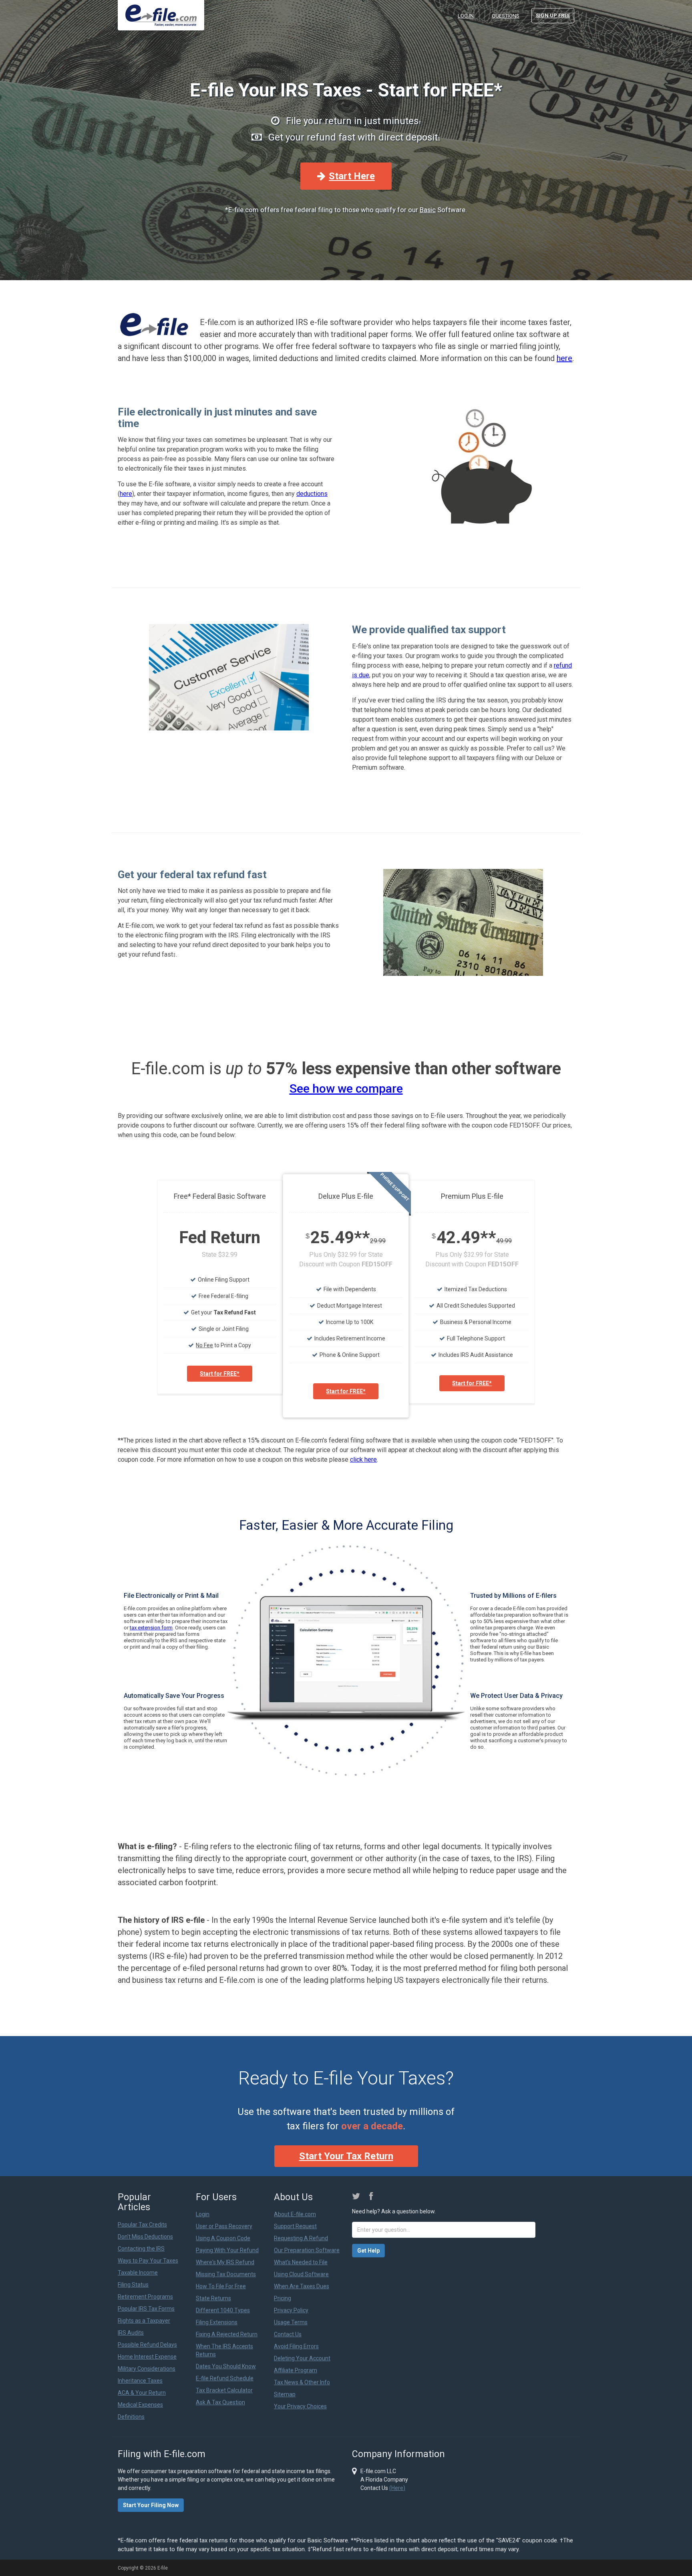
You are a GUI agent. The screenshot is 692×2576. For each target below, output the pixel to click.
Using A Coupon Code (223, 2238)
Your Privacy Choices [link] (300, 2406)
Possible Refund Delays (147, 2345)
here (564, 358)
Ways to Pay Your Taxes (148, 2261)
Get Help (368, 2251)
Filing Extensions (217, 2322)
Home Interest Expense (147, 2357)
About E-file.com (295, 2214)
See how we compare (346, 1088)
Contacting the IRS (141, 2249)
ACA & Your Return (142, 2393)
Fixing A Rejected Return (227, 2334)
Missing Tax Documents (226, 2274)
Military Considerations (147, 2369)
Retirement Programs (145, 2297)
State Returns (213, 2298)
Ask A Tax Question (220, 2402)
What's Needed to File (301, 2262)
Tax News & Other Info (302, 2382)
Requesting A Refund (301, 2238)
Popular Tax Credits (142, 2225)
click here (363, 1460)
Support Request (295, 2226)
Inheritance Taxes (140, 2381)
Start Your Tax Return (346, 2156)
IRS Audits (131, 2333)
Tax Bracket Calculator (224, 2390)
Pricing (283, 2298)
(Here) (397, 2488)
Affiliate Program (296, 2370)
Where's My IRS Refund (225, 2262)
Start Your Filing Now (151, 2505)
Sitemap (285, 2394)
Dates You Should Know (226, 2366)
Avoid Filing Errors (296, 2346)
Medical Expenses (140, 2405)
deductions (312, 494)
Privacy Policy (291, 2310)
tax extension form (151, 1628)
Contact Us (288, 2334)
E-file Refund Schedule (225, 2378)
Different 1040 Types (223, 2310)
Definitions (131, 2417)
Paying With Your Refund (227, 2250)
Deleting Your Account (302, 2358)
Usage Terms (291, 2322)
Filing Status (133, 2285)
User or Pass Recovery (224, 2226)
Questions (506, 16)
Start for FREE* (220, 1374)
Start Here (352, 176)
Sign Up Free (553, 15)
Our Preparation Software (307, 2250)
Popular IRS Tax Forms (146, 2309)
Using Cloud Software (301, 2274)
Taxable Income (138, 2273)
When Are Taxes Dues (302, 2286)
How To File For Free (221, 2286)
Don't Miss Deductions (145, 2237)
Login (203, 2214)
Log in (466, 16)
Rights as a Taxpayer (144, 2321)
